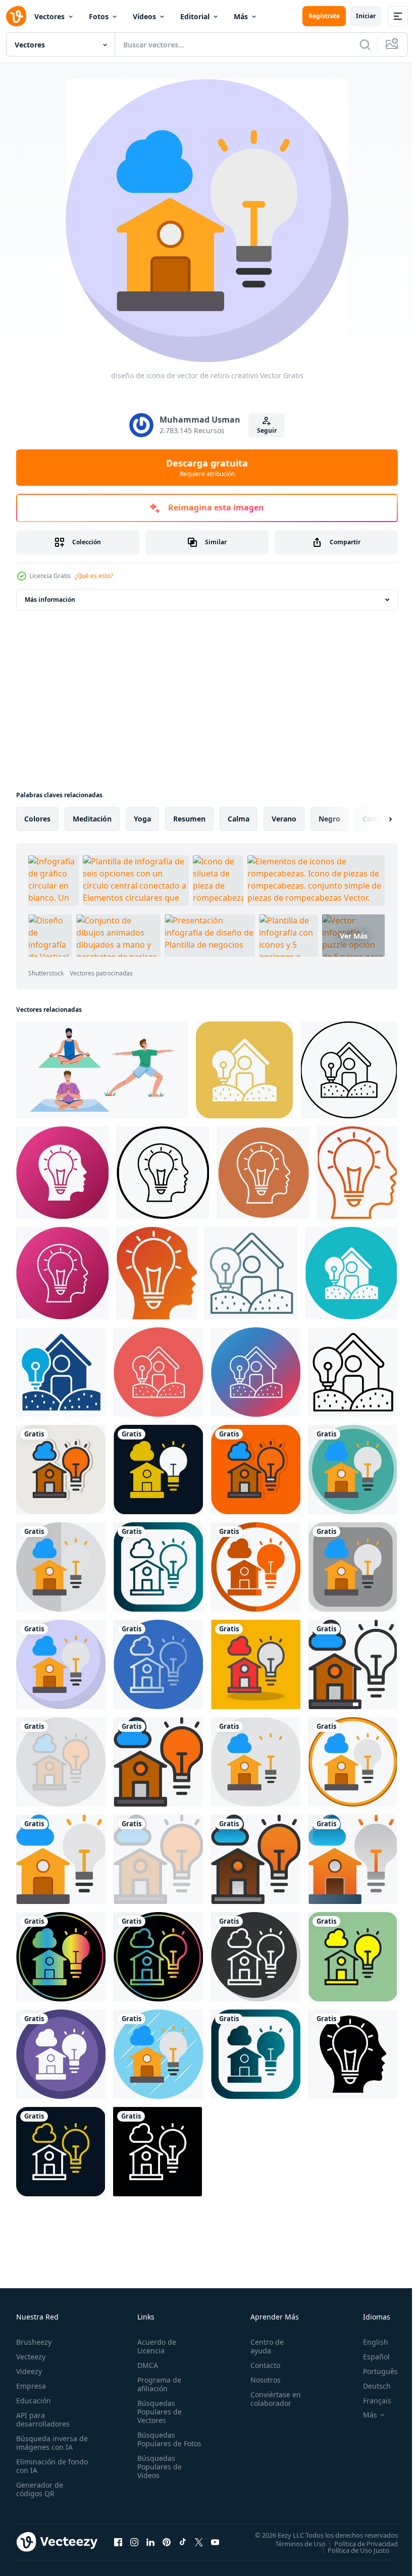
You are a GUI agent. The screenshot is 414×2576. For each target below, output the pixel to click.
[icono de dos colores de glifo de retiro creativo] (61, 1372)
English (368, 2342)
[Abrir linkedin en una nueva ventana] (150, 2542)
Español (369, 2357)
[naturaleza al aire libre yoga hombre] (102, 1070)
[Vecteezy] (16, 16)
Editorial (195, 16)
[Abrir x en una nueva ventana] (199, 2542)
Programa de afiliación (157, 2384)
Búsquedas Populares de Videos (158, 2475)
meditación (92, 819)
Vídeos (144, 16)
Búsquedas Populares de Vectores (158, 2412)
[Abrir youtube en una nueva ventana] (215, 2542)
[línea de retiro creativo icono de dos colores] (251, 1273)
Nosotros (261, 2380)
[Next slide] (374, 819)
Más (241, 16)
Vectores (49, 16)
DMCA (146, 2365)
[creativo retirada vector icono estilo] (163, 1173)
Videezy (29, 2371)
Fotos (99, 16)
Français (370, 2401)
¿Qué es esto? (94, 576)
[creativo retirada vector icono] (244, 1070)
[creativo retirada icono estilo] (62, 1173)
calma (239, 819)
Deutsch (369, 2386)
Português (373, 2371)
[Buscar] (365, 44)
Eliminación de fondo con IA (41, 2466)
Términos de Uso (293, 2543)
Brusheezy (34, 2342)
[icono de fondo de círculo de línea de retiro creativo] (158, 1372)
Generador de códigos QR (40, 2489)
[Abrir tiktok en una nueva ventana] (183, 2542)
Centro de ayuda (263, 2346)
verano (284, 819)
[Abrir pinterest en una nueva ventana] (167, 2542)
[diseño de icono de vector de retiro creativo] (61, 1470)
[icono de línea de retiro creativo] (353, 1372)
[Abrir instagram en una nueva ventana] (134, 2542)
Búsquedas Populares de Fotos (158, 2443)
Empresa (31, 2386)
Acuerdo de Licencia (155, 2346)
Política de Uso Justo (351, 2550)
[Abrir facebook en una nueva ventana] (118, 2542)
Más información (50, 600)
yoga (142, 819)
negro (329, 819)
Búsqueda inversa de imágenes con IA (50, 2443)
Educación (34, 2401)
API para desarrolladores (43, 2419)
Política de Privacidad (358, 2543)
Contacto (261, 2365)
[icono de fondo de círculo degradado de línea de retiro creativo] (256, 1372)
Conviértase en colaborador (271, 2399)
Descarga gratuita (207, 468)
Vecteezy (31, 2357)
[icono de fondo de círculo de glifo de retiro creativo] (351, 1273)
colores (37, 819)
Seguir (267, 430)
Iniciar (366, 16)
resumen (189, 819)
